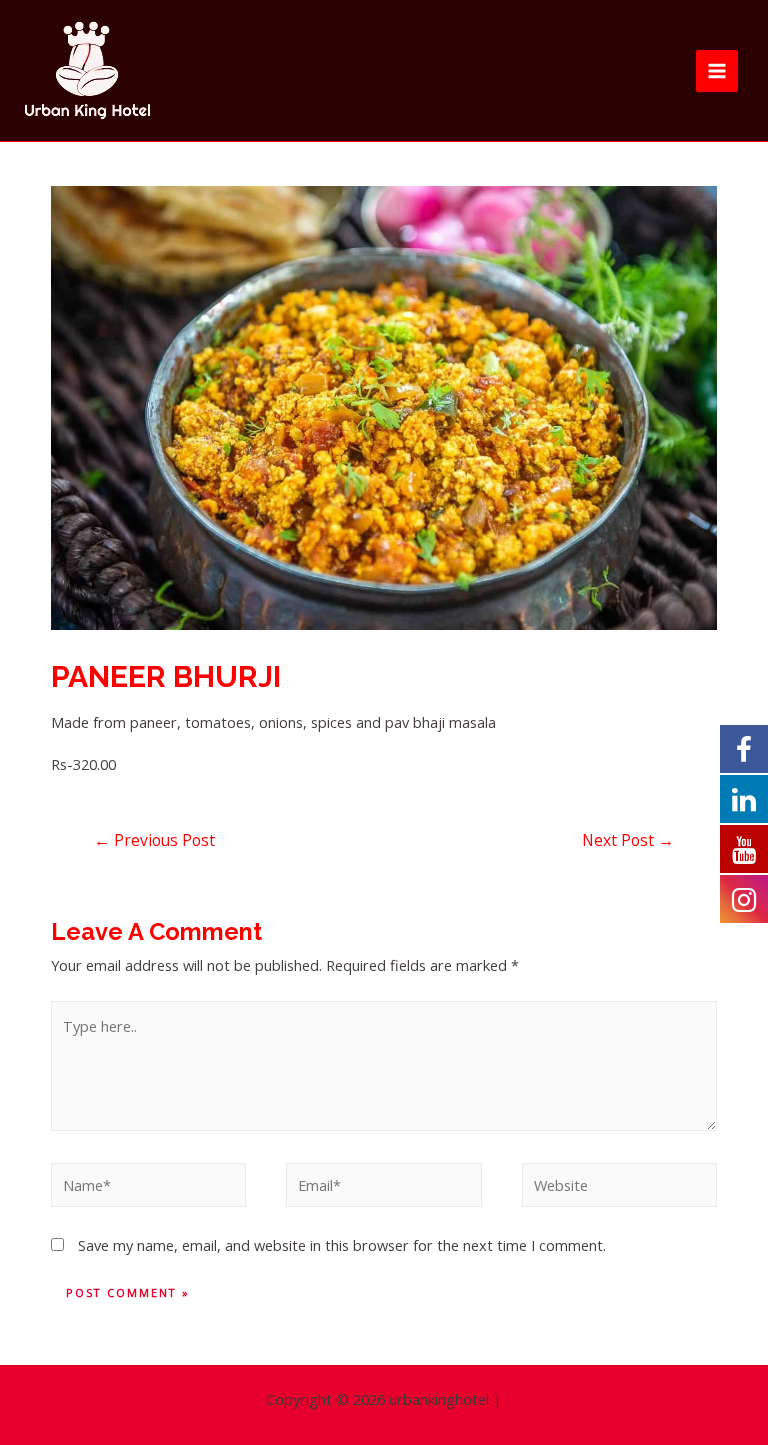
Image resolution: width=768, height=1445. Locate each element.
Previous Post (154, 840)
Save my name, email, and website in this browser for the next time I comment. (342, 1245)
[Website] (619, 1188)
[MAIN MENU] (717, 71)
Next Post (628, 840)
